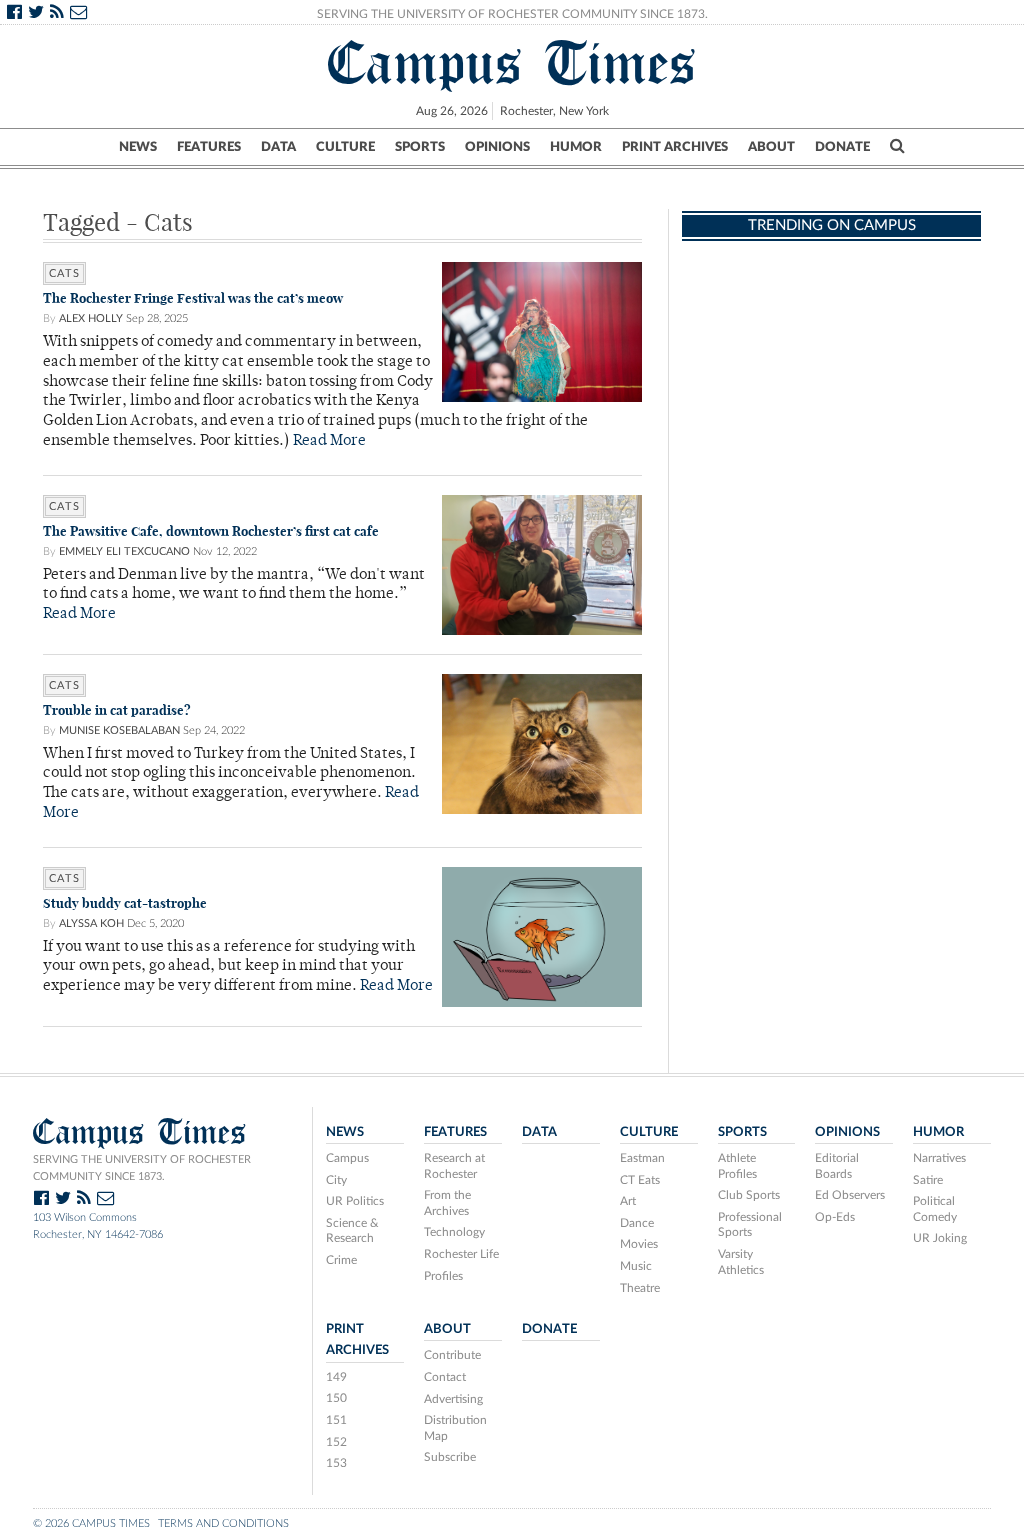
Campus (347, 1158)
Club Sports (749, 1195)
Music (636, 1266)
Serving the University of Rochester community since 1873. (142, 1168)
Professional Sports (750, 1225)
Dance (637, 1223)
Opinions (497, 147)
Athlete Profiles (737, 1166)
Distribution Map (455, 1428)
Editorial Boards (837, 1166)
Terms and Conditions (223, 1523)
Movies (639, 1244)
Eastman (642, 1158)
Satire (928, 1180)
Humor (576, 147)
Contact (445, 1377)
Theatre (640, 1288)
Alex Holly (91, 318)
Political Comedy (935, 1209)
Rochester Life (461, 1254)
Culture (345, 147)
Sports (420, 147)
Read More (329, 441)
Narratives (939, 1158)
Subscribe (450, 1457)
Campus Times (512, 63)
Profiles (443, 1276)
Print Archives (675, 147)
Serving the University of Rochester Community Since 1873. (512, 14)
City (336, 1180)
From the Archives (447, 1203)
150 (336, 1398)
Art (628, 1201)
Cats (64, 273)
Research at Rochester (454, 1166)
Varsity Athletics (741, 1262)
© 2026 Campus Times (91, 1523)
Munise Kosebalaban (119, 730)
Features (209, 147)
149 (336, 1377)
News (138, 147)
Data (278, 147)
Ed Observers (850, 1195)
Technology (454, 1232)
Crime (341, 1260)
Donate (842, 147)
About (771, 147)
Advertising (453, 1399)
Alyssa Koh (91, 923)
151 (336, 1420)
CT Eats (640, 1180)
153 (336, 1463)
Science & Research (352, 1231)
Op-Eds (835, 1217)
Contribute (452, 1355)
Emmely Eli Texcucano (124, 551)
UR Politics (355, 1201)
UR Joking (940, 1238)
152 (336, 1442)
